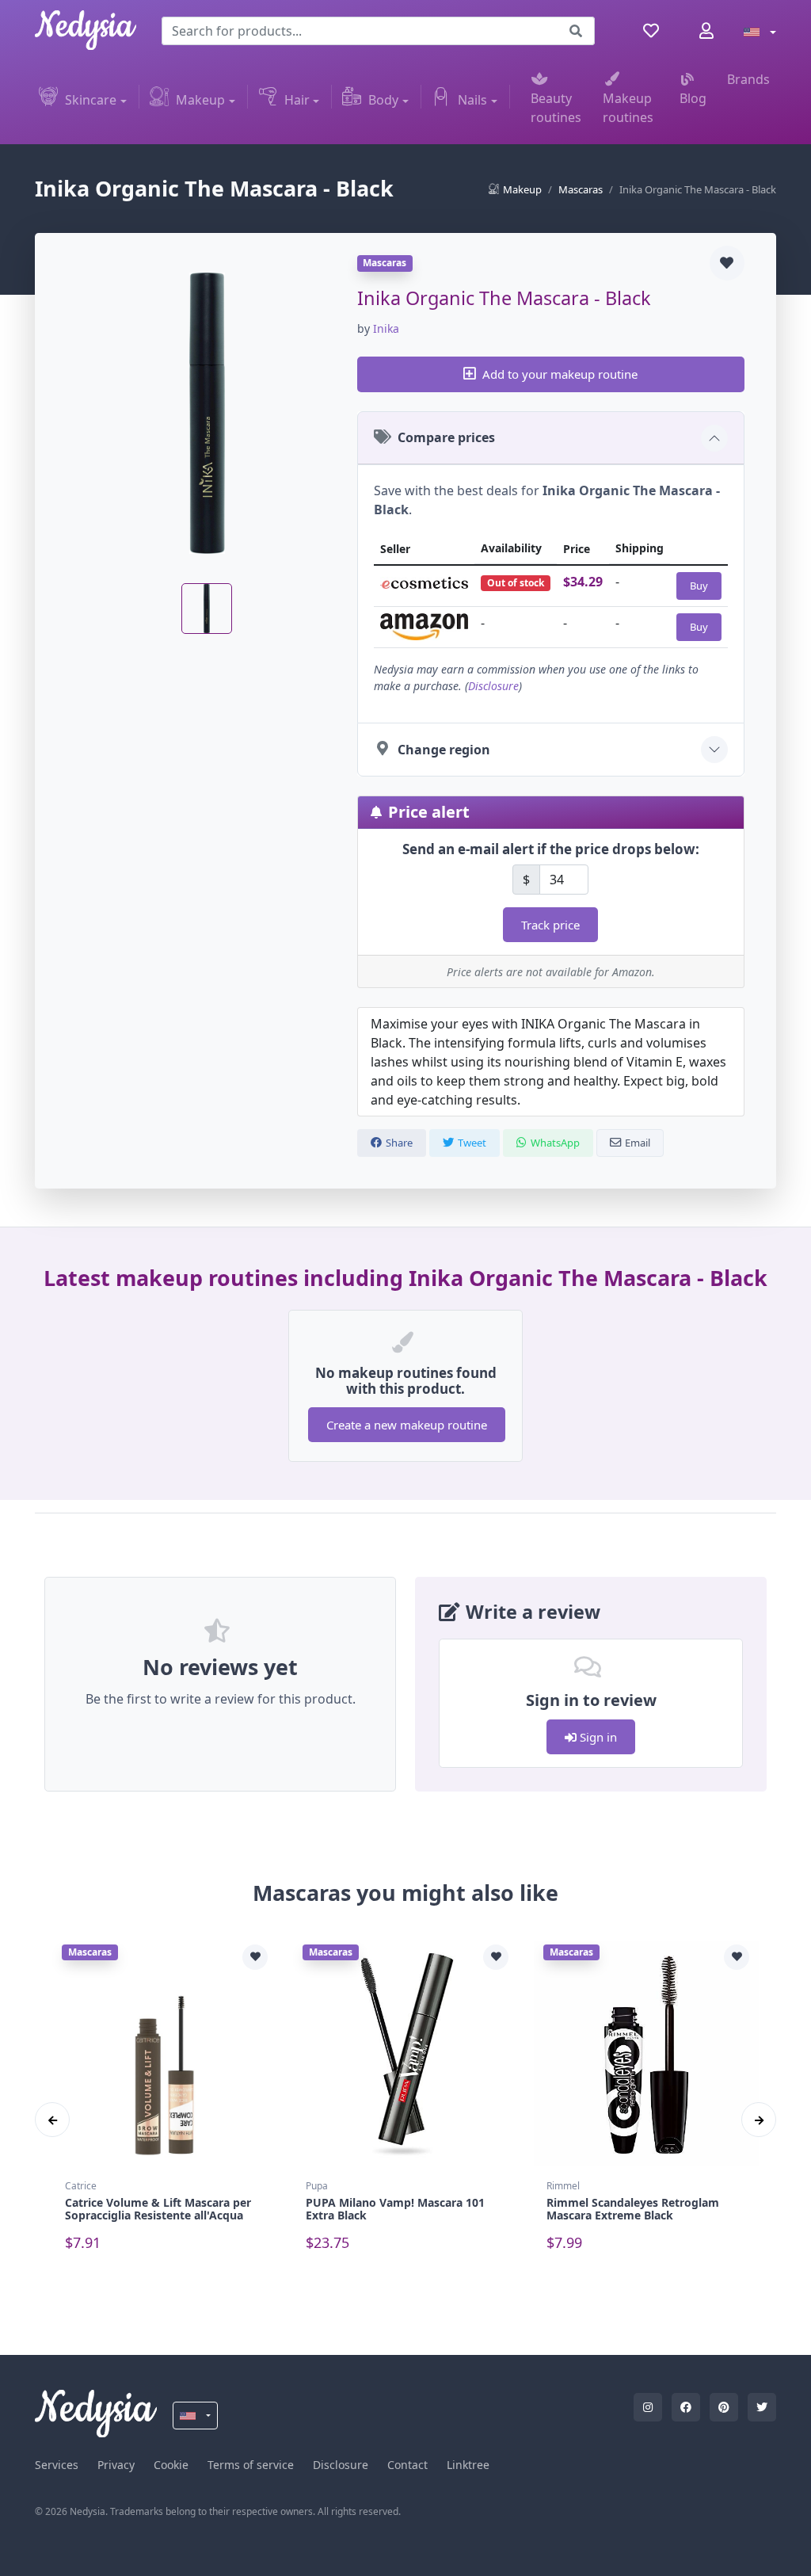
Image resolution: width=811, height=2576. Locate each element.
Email (638, 1143)
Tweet (472, 1143)
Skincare (91, 100)
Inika (386, 328)
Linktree (468, 2465)
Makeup (200, 100)
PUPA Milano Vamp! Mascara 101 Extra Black (395, 2209)
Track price (550, 925)
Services (57, 2465)
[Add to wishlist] (727, 263)
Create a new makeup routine (407, 1425)
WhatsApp (555, 1143)
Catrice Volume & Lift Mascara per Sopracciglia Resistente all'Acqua (158, 2209)
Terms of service (251, 2465)
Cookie (171, 2465)
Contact (407, 2465)
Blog (693, 98)
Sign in (597, 1737)
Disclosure (493, 686)
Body (383, 100)
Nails (472, 100)
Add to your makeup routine (560, 374)
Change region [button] (444, 750)
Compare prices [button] (446, 437)
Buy (699, 586)
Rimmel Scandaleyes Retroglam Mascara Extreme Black (633, 2209)
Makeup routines (628, 108)
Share (399, 1143)
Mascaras (581, 189)
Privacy (116, 2465)
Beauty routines (556, 108)
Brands (748, 79)
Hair (297, 100)
